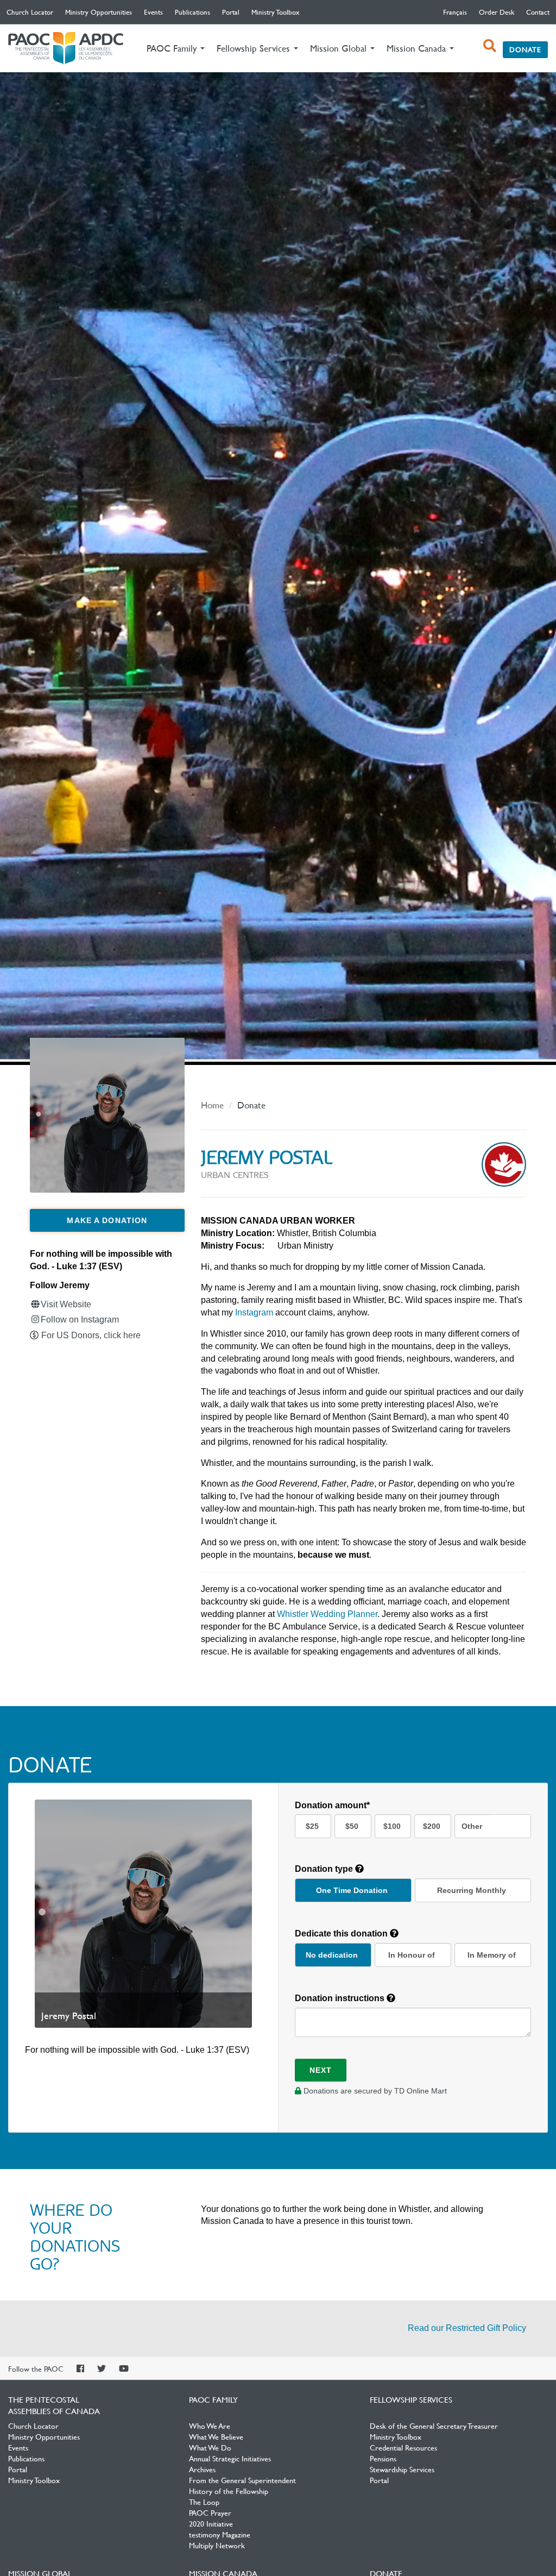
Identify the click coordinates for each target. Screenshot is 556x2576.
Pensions (383, 2458)
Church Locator (30, 12)
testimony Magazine (220, 2534)
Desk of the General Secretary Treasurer (434, 2425)
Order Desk (497, 12)
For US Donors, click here (91, 1335)
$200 (432, 1826)
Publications (192, 12)
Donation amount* (332, 1805)
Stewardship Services (402, 2469)
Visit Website (66, 1304)
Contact (538, 12)
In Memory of (492, 1955)
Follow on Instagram (80, 1320)
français (455, 12)
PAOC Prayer (210, 2512)
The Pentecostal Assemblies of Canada (66, 49)
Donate (525, 49)
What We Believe (216, 2436)
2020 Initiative (211, 2523)
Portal (231, 12)
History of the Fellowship (229, 2491)
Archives (202, 2469)
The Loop (204, 2502)
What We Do (210, 2447)
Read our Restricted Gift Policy (467, 2328)
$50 (352, 1826)
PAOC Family (213, 2399)
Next (321, 2070)
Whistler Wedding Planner (327, 1614)
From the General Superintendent (242, 2480)
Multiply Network (217, 2545)
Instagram (254, 1312)
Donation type (325, 1869)
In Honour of (412, 1955)
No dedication (332, 1955)
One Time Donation (352, 1890)
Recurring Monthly (472, 1890)
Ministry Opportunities (99, 12)
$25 (312, 1826)
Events (153, 12)
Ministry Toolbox (276, 12)
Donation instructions (341, 1998)
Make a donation (107, 1220)
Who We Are (210, 2425)
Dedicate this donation (342, 1933)
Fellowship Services (411, 2399)
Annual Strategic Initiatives (230, 2458)
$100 (392, 1826)
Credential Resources (403, 2447)
